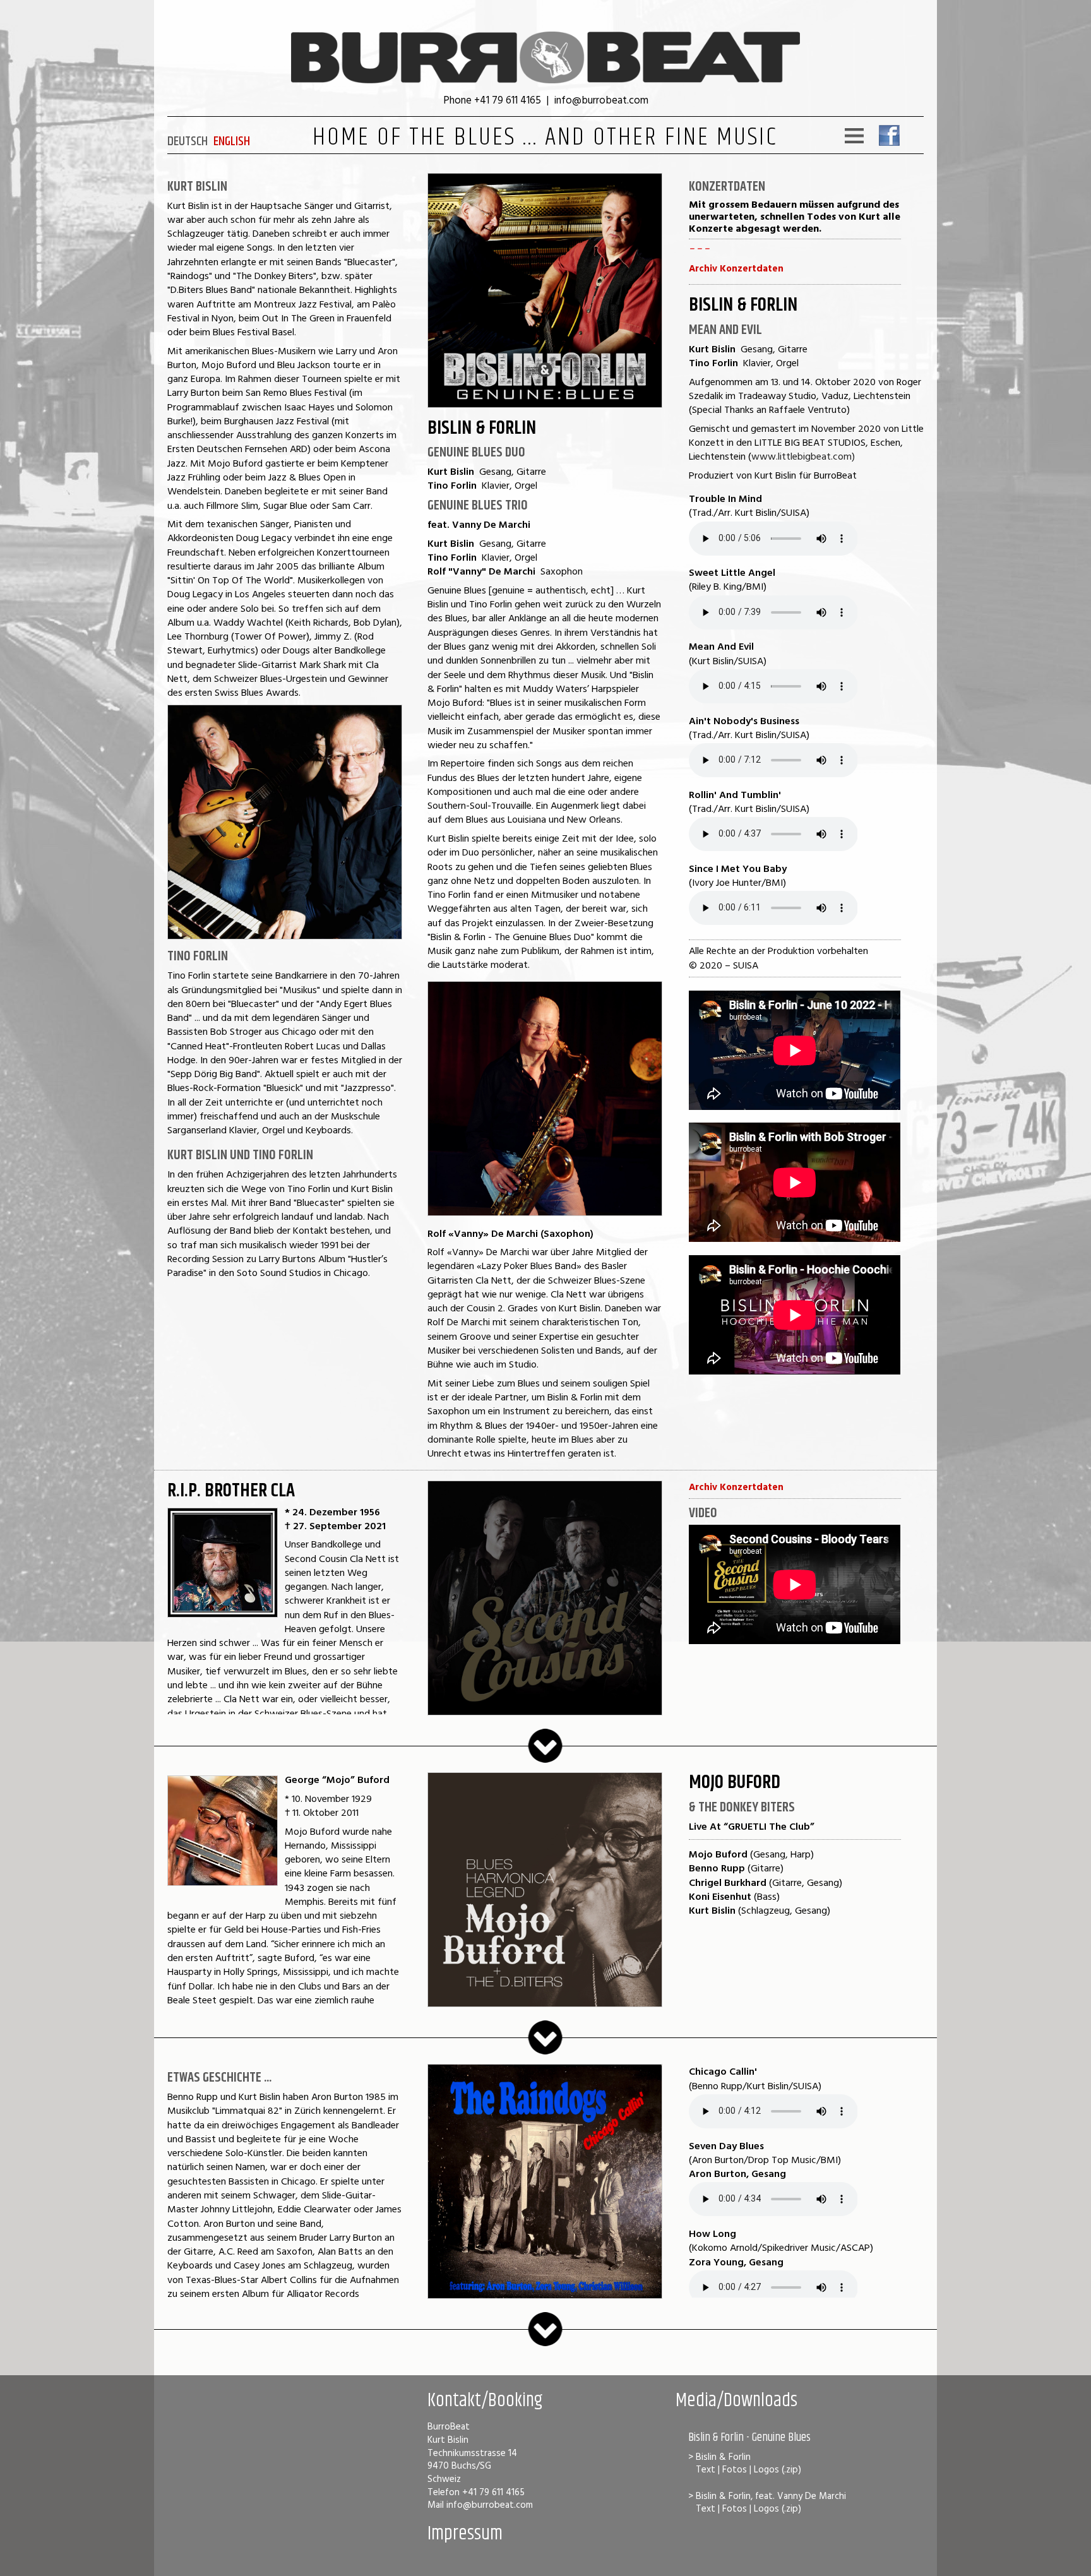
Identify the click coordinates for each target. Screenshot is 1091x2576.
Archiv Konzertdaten (736, 268)
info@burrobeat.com (601, 99)
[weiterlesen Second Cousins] (545, 1759)
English (232, 141)
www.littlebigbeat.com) (803, 456)
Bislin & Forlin (482, 428)
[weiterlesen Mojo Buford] (545, 2051)
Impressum (465, 2534)
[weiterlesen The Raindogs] (545, 2343)
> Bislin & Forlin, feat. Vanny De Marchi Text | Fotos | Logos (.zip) (767, 2502)
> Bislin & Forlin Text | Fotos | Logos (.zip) (745, 2463)
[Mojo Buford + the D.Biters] (545, 2004)
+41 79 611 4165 (508, 99)
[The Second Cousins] (545, 1712)
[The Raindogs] (545, 2295)
